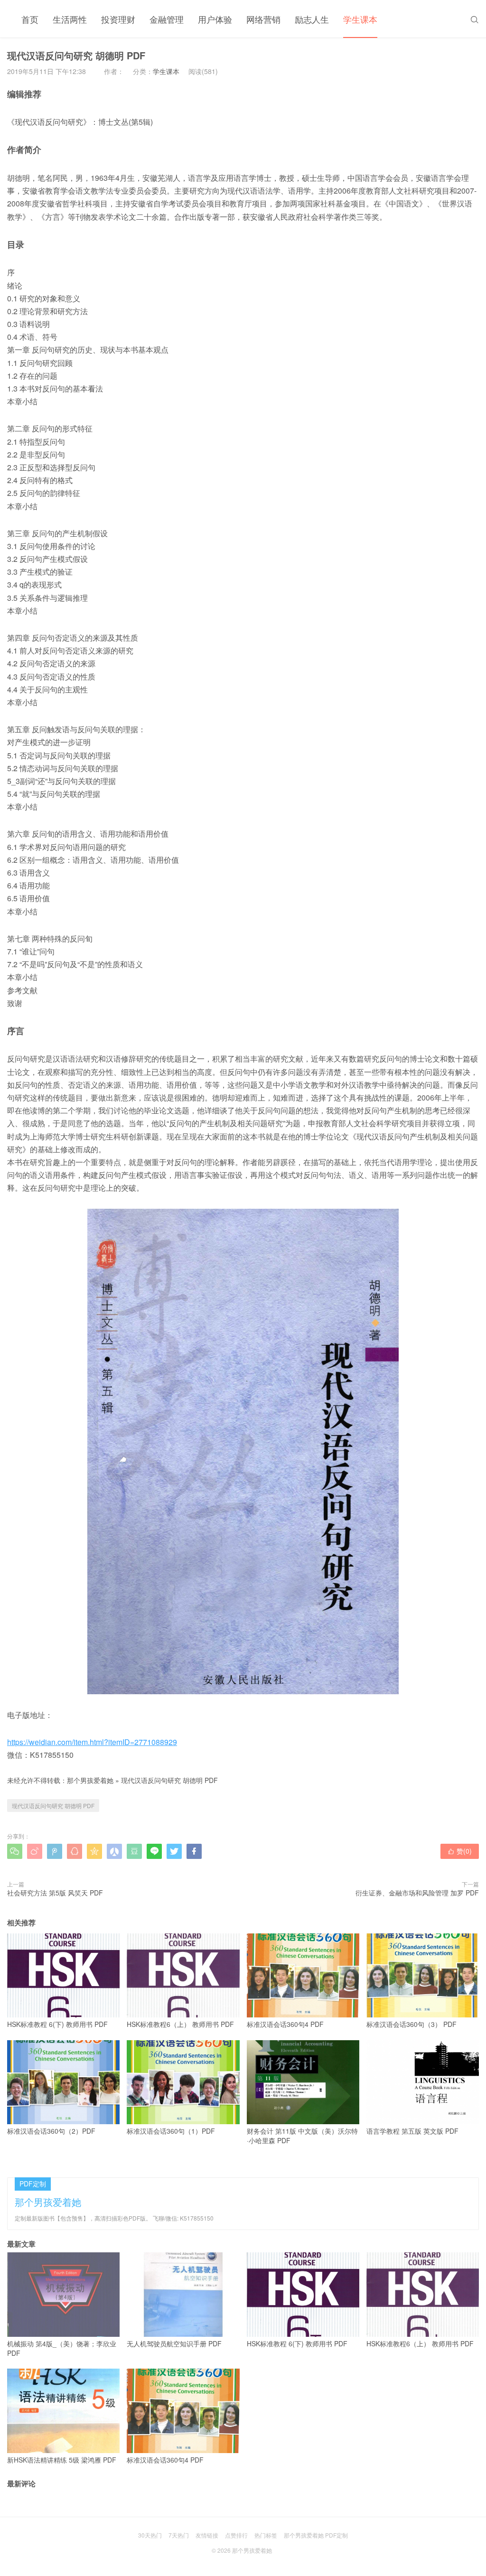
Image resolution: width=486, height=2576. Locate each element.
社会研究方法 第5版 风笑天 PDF (55, 1893)
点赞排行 (236, 2535)
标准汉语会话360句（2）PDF (51, 2131)
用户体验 (215, 19)
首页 (30, 19)
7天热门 (179, 2535)
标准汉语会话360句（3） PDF (411, 2024)
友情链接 (207, 2535)
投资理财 (118, 19)
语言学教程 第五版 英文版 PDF (412, 2131)
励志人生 (312, 19)
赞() (460, 1851)
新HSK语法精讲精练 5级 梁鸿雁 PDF (62, 2460)
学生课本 (360, 19)
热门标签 (266, 2535)
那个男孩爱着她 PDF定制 (316, 2535)
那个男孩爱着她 (90, 1780)
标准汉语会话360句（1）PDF (171, 2131)
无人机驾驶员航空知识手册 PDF (174, 2343)
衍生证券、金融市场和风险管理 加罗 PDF (417, 1893)
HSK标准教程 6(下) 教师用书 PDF (57, 2024)
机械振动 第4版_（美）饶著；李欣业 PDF (62, 2348)
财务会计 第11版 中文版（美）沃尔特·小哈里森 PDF (302, 2136)
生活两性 (70, 19)
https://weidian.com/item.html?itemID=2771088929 (92, 1742)
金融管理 (167, 19)
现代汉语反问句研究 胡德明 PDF (169, 1780)
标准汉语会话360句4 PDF (285, 2024)
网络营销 (263, 19)
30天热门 (150, 2535)
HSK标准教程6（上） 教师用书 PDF (180, 2024)
